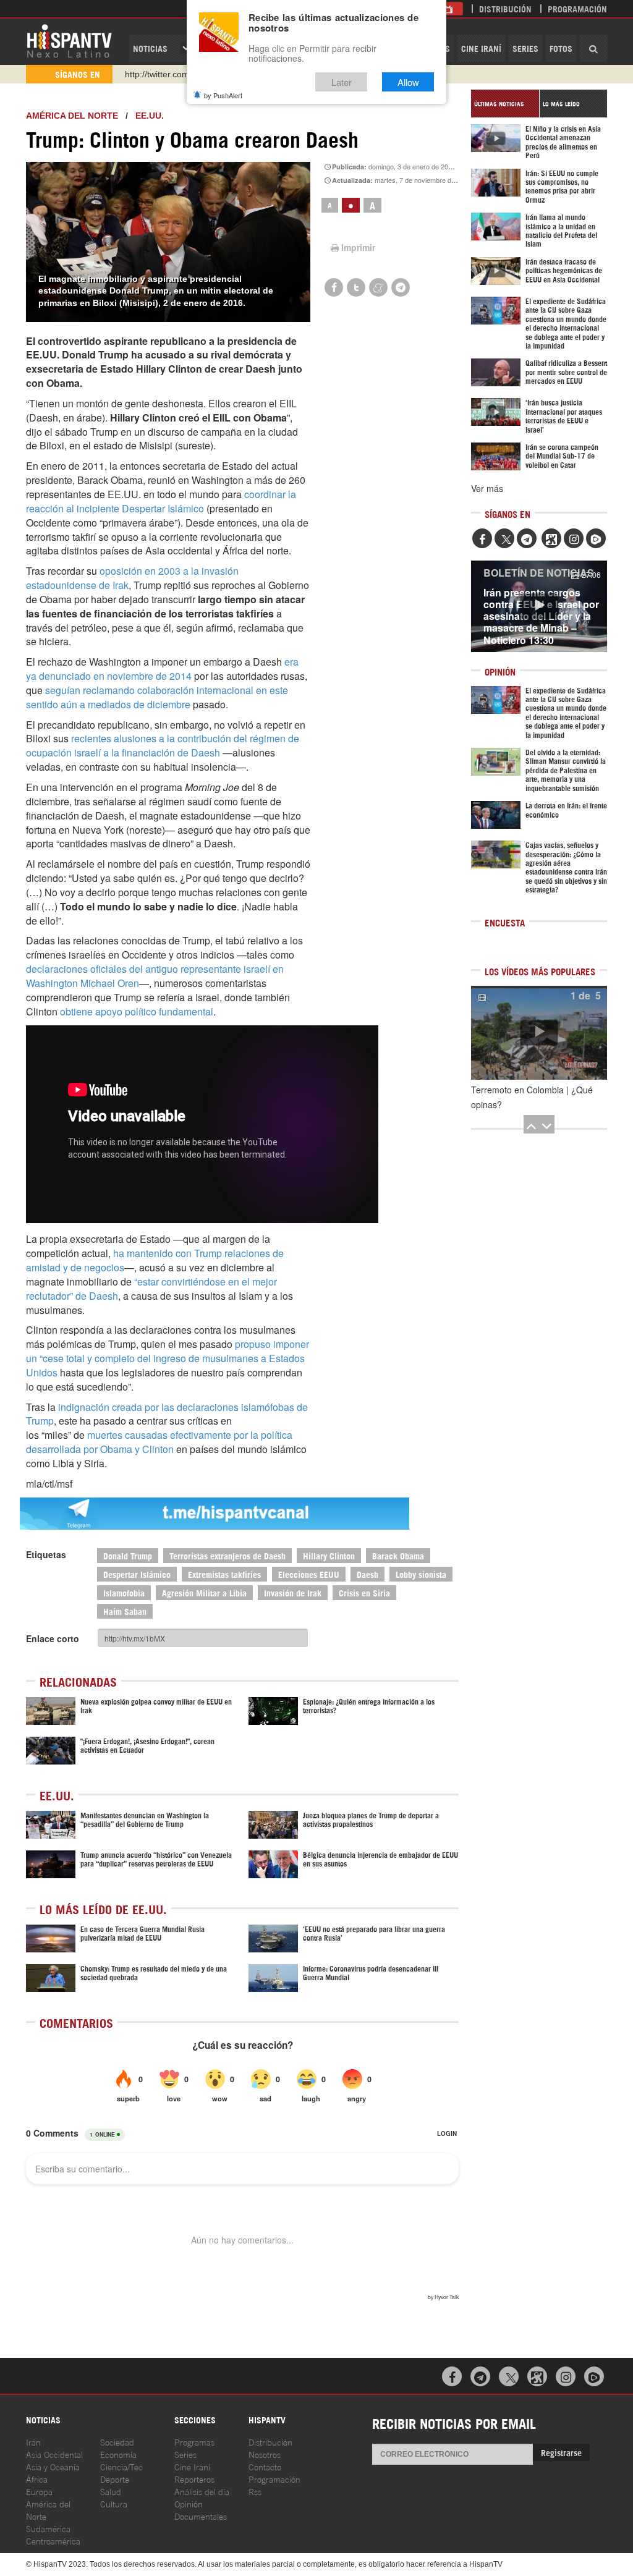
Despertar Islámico (137, 1574)
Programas (194, 2442)
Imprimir (358, 247)
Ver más (487, 488)
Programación (577, 8)
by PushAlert (223, 95)
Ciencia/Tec (121, 2466)
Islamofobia (124, 1592)
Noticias (150, 48)
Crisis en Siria (364, 1592)
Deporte (115, 2479)
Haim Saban (125, 1611)
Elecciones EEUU (309, 1574)
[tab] (505, 104)
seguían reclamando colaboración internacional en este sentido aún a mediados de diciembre (157, 697)
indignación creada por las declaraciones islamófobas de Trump (167, 1414)
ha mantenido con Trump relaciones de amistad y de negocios (155, 1260)
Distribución (505, 8)
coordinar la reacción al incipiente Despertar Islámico (161, 501)
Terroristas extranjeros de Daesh (227, 1555)
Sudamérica (48, 2528)
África (37, 2479)
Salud (111, 2491)
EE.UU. (150, 116)
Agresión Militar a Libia (204, 1592)
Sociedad (117, 2442)
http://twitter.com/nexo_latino (181, 74)
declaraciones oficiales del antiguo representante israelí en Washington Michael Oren (155, 976)
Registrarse (561, 2452)
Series (525, 48)
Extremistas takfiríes (224, 1574)
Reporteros (194, 2479)
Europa (39, 2491)
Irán (33, 2442)
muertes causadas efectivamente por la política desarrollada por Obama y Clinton (159, 1442)
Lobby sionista (421, 1574)
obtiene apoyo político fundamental (137, 1011)
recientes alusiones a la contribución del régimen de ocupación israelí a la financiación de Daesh (163, 745)
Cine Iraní (481, 48)
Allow (408, 82)
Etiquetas (46, 1554)
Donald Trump (128, 1555)
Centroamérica (53, 2540)
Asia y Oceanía (53, 2466)
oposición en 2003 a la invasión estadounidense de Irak (132, 578)
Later (342, 82)
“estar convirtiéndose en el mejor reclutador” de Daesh (151, 1289)
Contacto (265, 2466)
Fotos (561, 48)
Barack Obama (398, 1555)
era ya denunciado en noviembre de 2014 (162, 669)
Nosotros (265, 2454)
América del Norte (72, 116)
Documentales (201, 2516)
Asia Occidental (54, 2454)
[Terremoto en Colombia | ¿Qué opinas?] (539, 1033)
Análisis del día (202, 2491)
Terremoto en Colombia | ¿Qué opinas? (532, 1097)
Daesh (367, 1574)
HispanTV (69, 40)
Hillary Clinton (329, 1555)
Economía (118, 2454)
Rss (255, 2491)
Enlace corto (53, 1638)
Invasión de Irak (293, 1592)
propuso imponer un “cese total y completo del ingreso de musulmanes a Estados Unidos (168, 1358)
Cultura (114, 2503)
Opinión (189, 2503)
